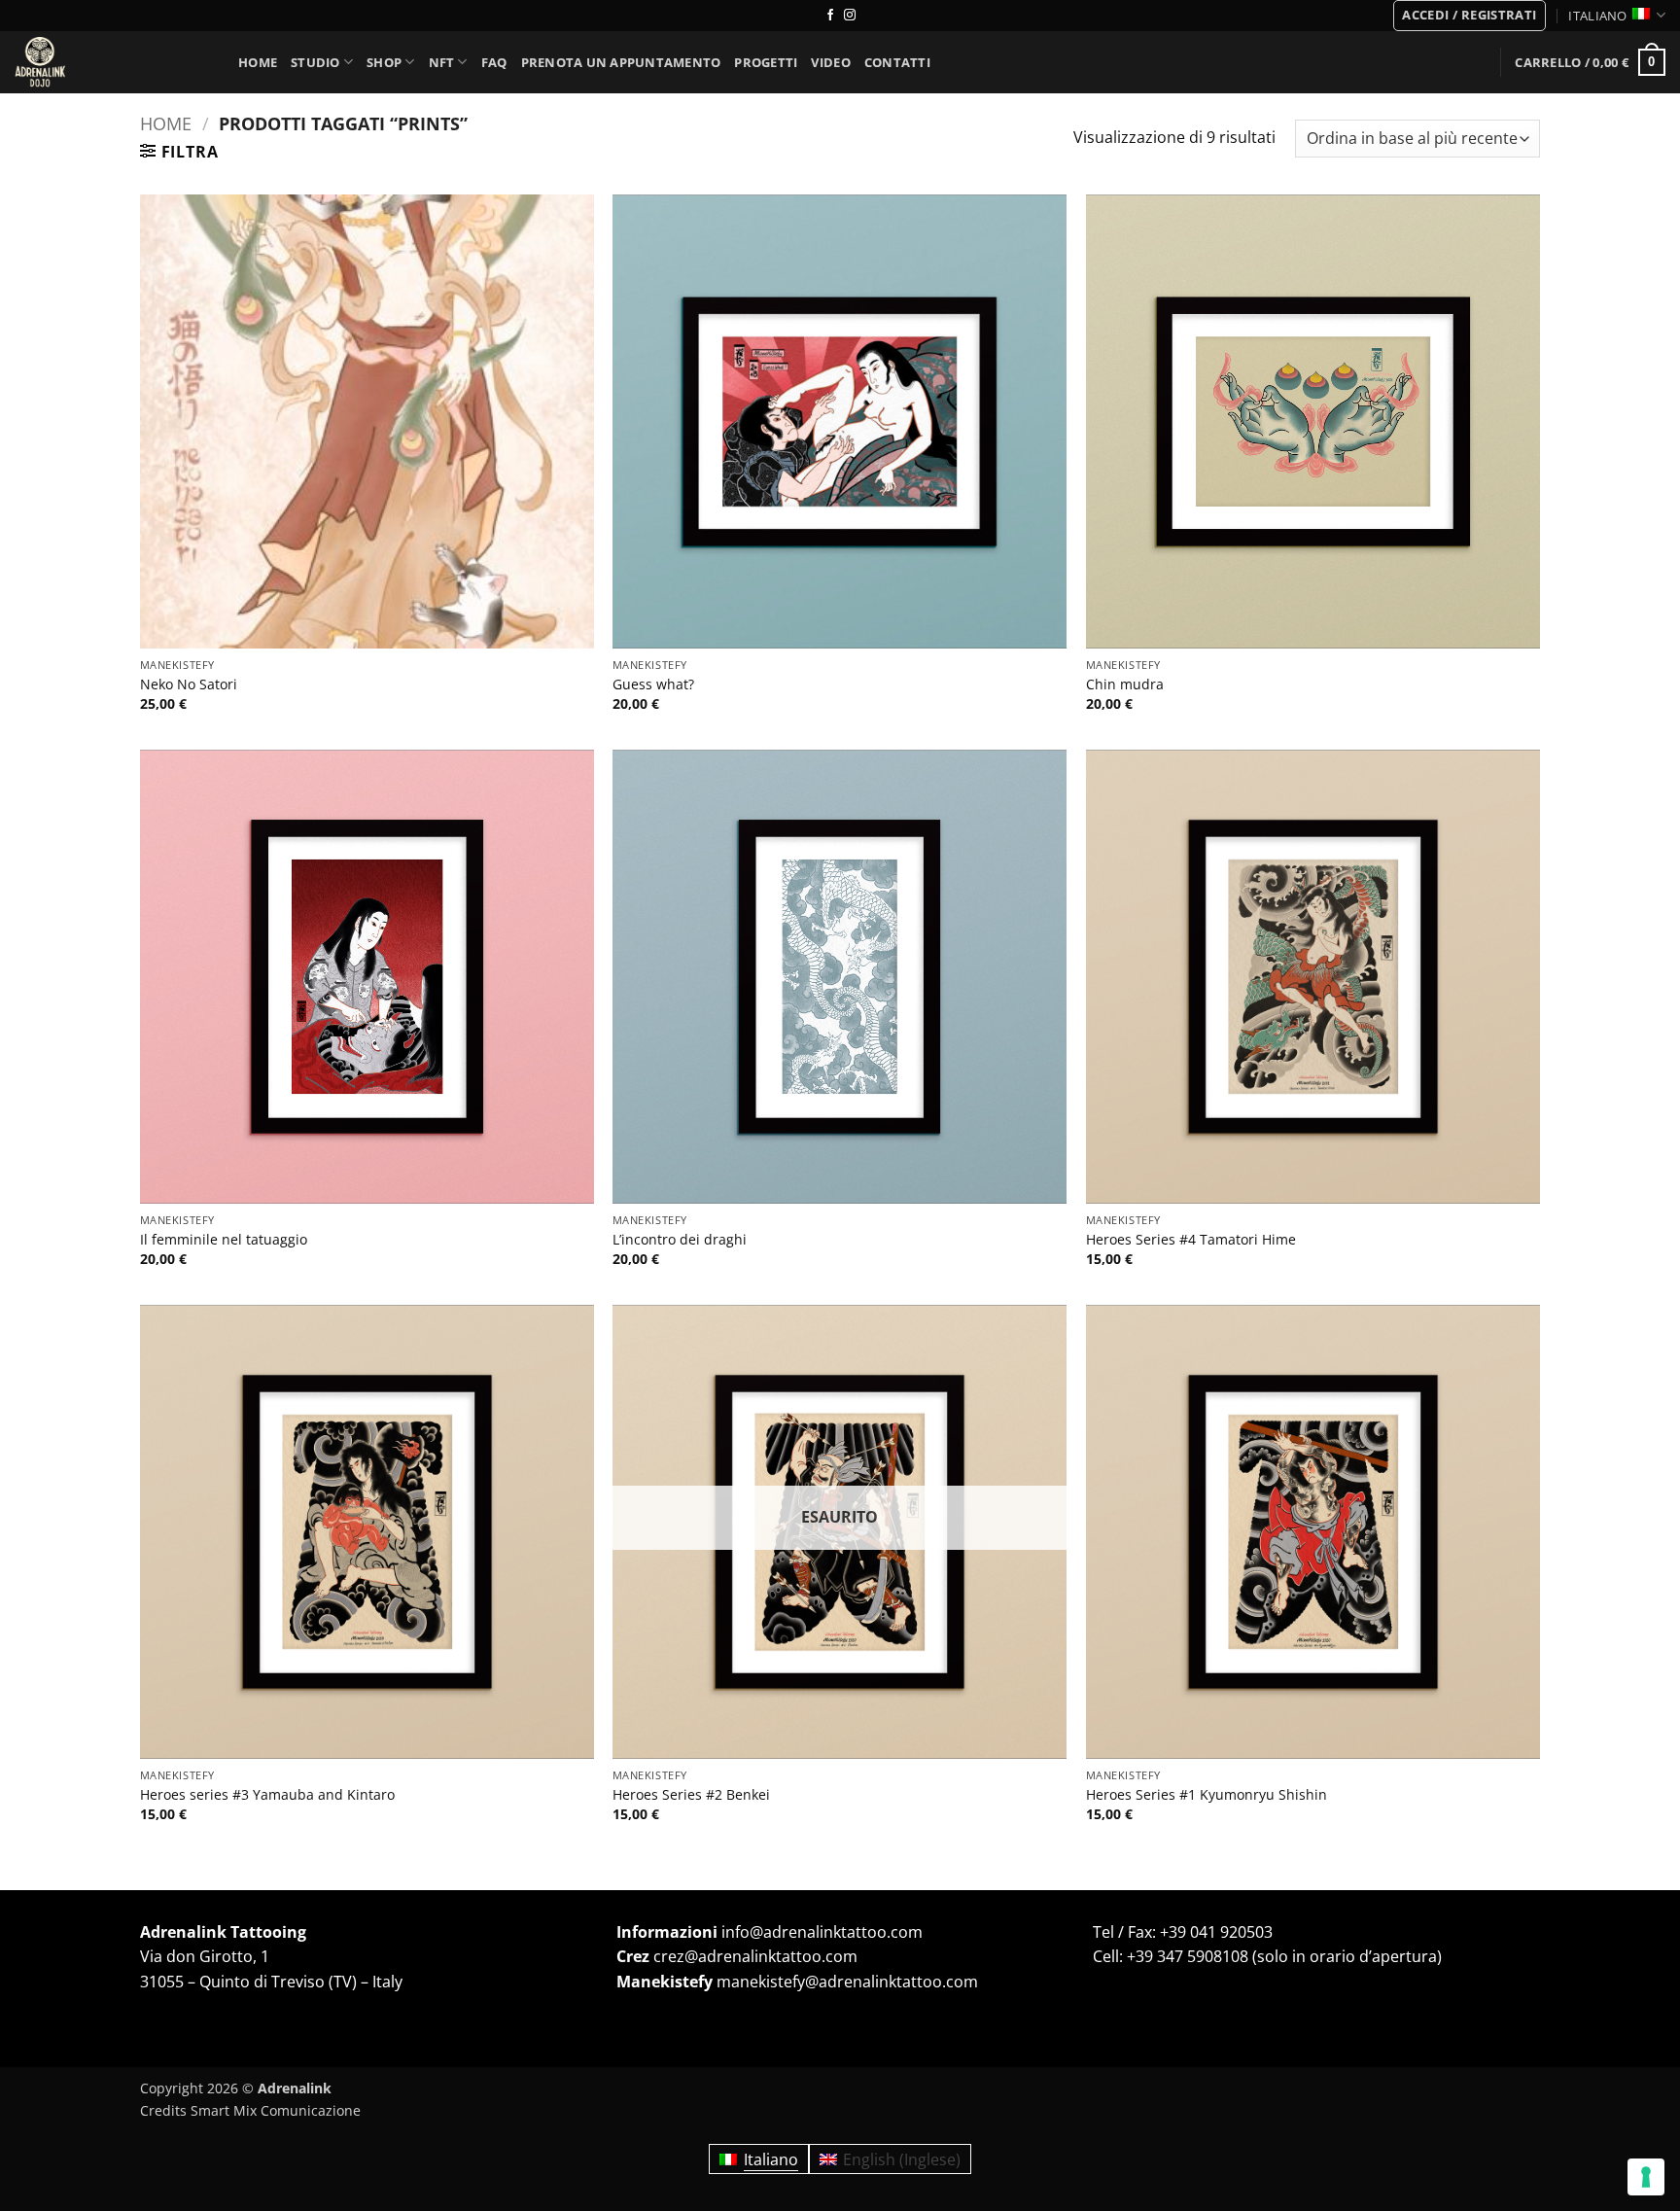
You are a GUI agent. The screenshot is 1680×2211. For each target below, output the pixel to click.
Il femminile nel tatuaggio (224, 1240)
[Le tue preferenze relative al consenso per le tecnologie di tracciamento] (1646, 2177)
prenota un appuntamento (621, 62)
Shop (384, 62)
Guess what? (653, 684)
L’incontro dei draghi (680, 1240)
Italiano (1597, 16)
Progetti (766, 62)
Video (830, 62)
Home (258, 62)
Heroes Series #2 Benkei (691, 1795)
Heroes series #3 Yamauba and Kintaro (267, 1795)
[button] (1469, 16)
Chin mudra (1125, 684)
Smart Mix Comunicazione (276, 2110)
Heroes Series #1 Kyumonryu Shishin (1207, 1795)
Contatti (897, 62)
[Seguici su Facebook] (830, 16)
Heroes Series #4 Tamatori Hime (1191, 1240)
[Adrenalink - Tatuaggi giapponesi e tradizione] (112, 62)
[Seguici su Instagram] (850, 16)
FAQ (494, 62)
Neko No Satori (189, 684)
